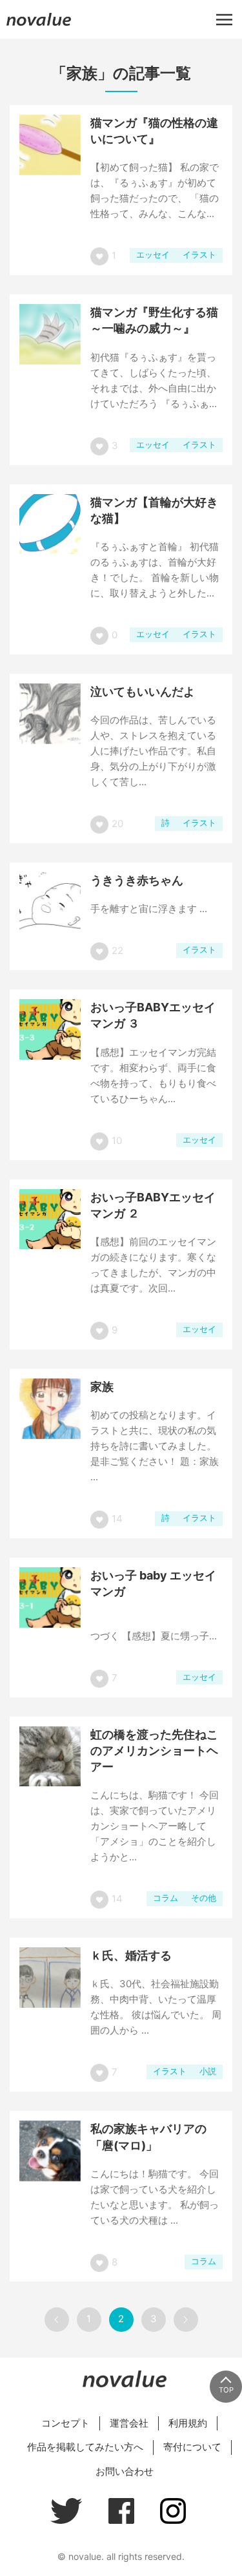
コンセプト (66, 2423)
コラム (166, 1898)
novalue (39, 25)
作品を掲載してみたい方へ (85, 2447)
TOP (226, 2390)
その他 (204, 1898)
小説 (208, 2071)
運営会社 (129, 2423)
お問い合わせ (125, 2471)
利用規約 (188, 2423)
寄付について (192, 2447)
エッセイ (153, 255)
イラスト (199, 255)
